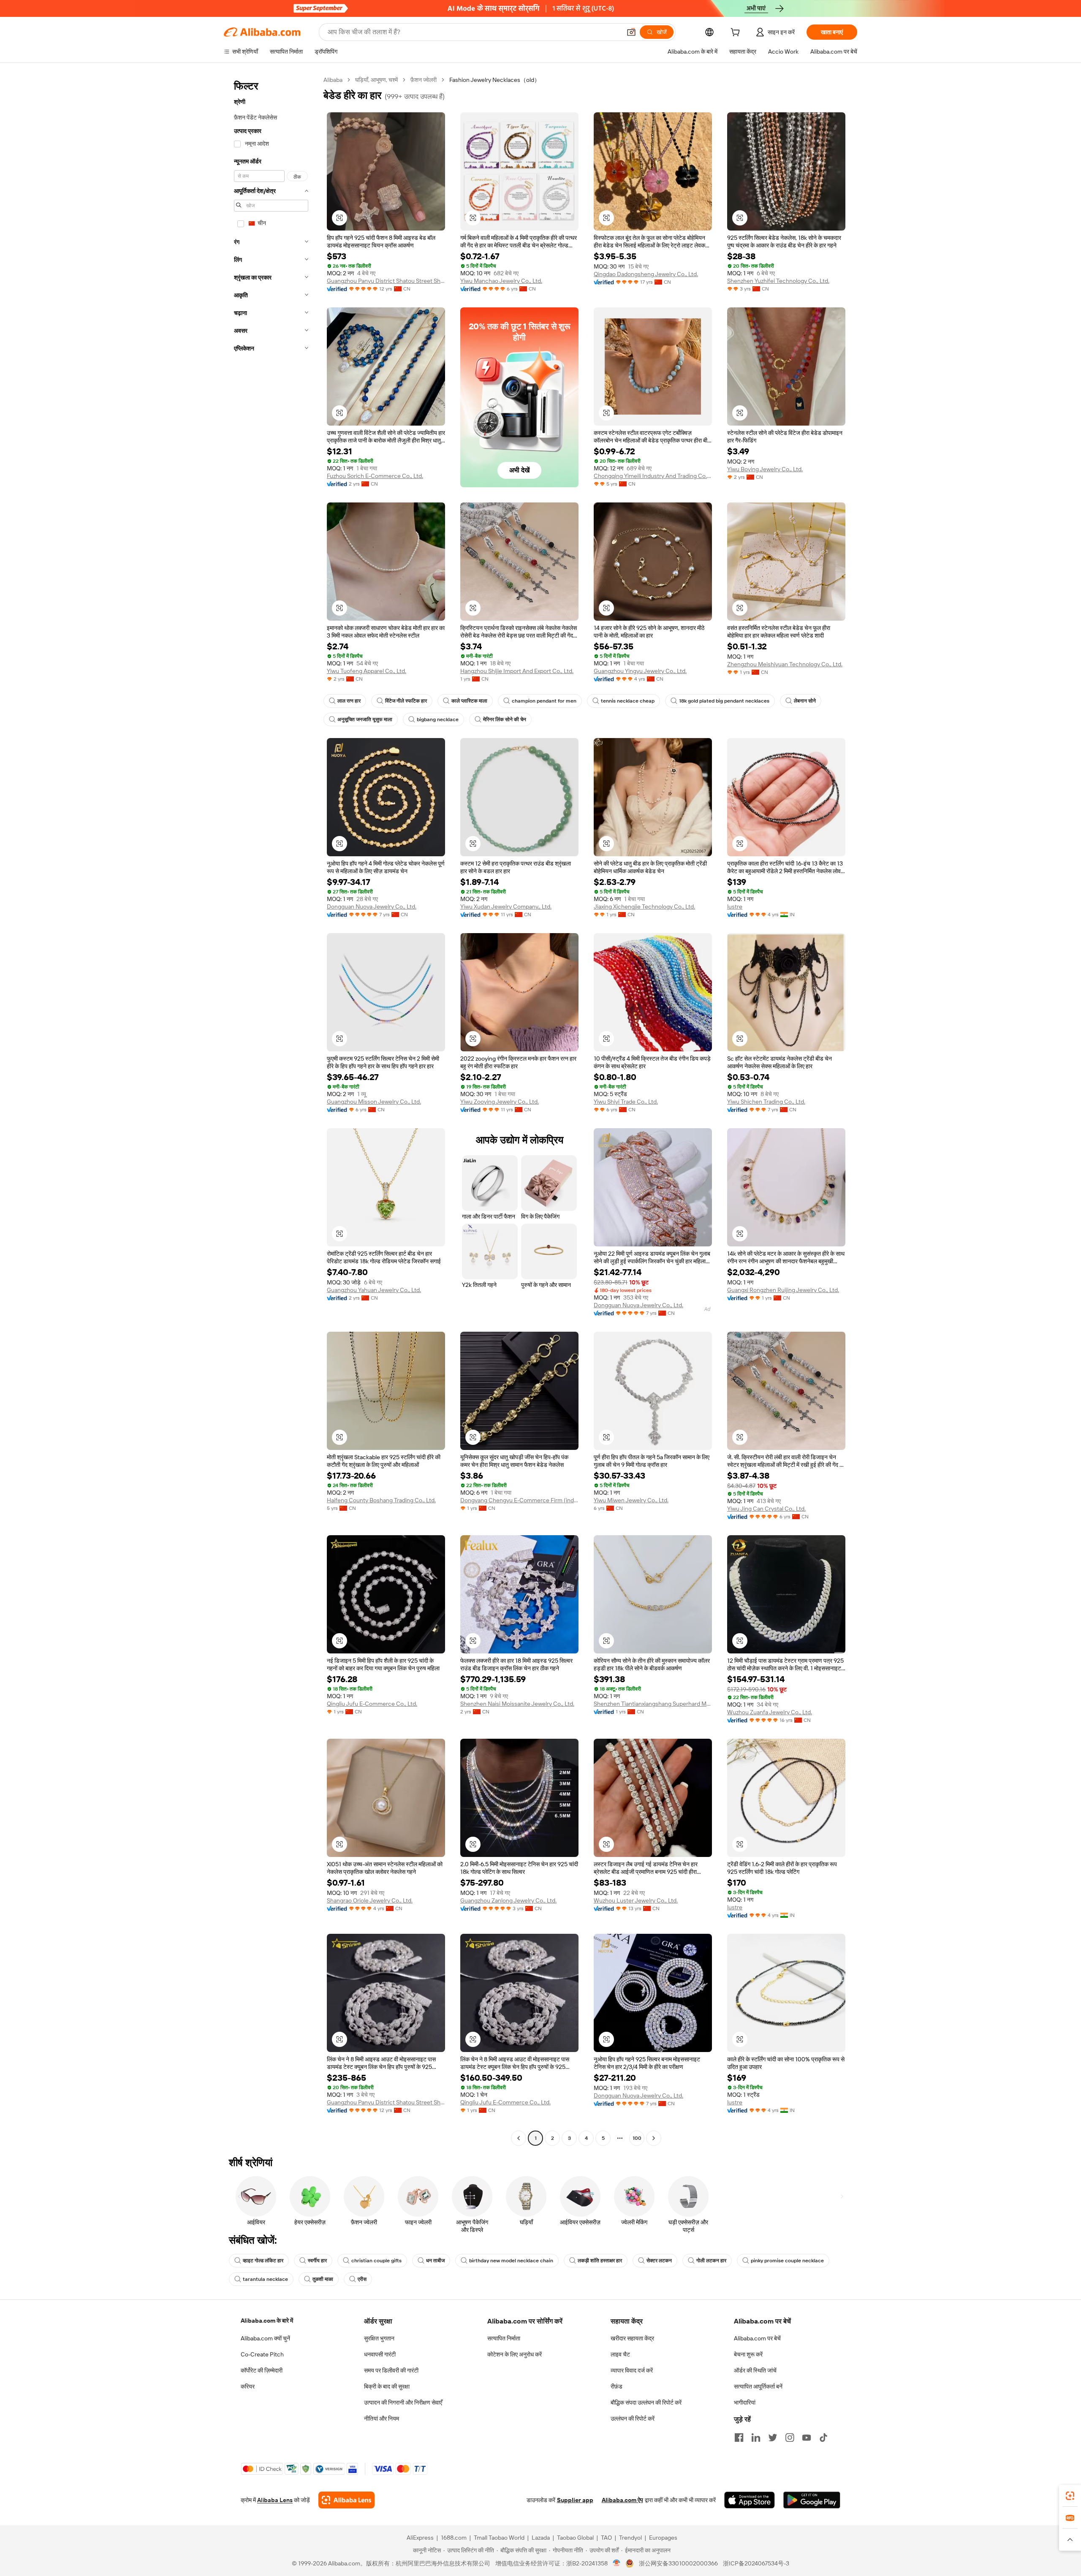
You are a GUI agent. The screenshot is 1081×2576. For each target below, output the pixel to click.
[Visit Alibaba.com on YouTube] (807, 2438)
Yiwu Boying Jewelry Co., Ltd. (765, 469)
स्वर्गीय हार (317, 2261)
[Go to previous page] (519, 2138)
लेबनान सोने (805, 701)
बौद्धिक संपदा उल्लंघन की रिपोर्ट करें (646, 2402)
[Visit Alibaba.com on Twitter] (773, 2438)
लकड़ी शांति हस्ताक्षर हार (600, 2261)
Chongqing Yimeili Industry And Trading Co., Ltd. (653, 476)
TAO (606, 2538)
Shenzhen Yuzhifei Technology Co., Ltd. (778, 281)
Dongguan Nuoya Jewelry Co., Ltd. (372, 907)
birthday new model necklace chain (511, 2261)
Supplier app (575, 2500)
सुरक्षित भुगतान (379, 2338)
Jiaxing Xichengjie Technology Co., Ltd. (644, 907)
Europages (663, 2538)
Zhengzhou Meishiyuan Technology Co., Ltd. (785, 664)
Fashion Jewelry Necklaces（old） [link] (495, 80)
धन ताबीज (435, 2261)
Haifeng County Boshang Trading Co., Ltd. (381, 1500)
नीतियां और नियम (382, 2419)
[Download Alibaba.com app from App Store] (750, 2500)
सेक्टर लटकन (659, 2261)
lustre (735, 907)
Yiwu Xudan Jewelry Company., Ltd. (506, 907)
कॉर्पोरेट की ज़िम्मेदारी (262, 2370)
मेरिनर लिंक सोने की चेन (505, 719)
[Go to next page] (654, 2138)
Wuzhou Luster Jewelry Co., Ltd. (636, 1900)
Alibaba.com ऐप (622, 2500)
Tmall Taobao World (499, 2538)
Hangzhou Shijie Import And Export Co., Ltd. (517, 671)
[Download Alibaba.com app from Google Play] (812, 2500)
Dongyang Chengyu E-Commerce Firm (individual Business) (519, 1500)
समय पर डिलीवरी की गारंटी (391, 2370)
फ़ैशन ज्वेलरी (424, 80)
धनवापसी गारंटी (380, 2354)
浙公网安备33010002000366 (678, 2563)
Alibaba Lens (275, 2500)
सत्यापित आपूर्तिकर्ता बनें (758, 2386)
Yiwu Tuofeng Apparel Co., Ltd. (367, 671)
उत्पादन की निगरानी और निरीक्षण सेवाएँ (403, 2402)
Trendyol (630, 2538)
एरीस (362, 2279)
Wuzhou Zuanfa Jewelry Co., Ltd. (770, 1712)
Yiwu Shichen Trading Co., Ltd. (766, 1102)
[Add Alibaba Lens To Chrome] (346, 2500)
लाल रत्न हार (349, 701)
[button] (631, 32)
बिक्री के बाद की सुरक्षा (387, 2386)
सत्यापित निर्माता (504, 2338)
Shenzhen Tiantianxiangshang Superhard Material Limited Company (653, 1704)
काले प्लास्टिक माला (469, 701)
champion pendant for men (544, 701)
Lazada (541, 2538)
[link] (1070, 2496)
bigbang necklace (438, 719)
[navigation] (271, 1110)
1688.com (454, 2538)
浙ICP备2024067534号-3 (756, 2563)
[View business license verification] (617, 2563)
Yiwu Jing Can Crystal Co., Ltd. (766, 1509)
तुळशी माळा (323, 2279)
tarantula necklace (265, 2279)
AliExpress (420, 2538)
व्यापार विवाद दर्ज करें (632, 2370)
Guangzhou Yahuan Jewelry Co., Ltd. (374, 1290)
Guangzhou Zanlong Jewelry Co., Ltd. (508, 1900)
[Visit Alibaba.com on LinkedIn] (756, 2438)
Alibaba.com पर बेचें (757, 2338)
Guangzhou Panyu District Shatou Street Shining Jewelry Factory (386, 281)
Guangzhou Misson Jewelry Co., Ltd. (374, 1102)
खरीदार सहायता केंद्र (632, 2338)
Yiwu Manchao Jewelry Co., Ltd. (501, 281)
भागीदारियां (745, 2402)
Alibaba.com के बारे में (267, 2321)
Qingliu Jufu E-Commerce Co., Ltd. (372, 1704)
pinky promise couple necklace (787, 2261)
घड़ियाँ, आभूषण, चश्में (376, 80)
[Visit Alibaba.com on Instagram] (790, 2438)
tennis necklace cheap (628, 701)
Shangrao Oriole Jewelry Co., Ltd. (370, 1900)
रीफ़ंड (617, 2386)
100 (637, 2138)
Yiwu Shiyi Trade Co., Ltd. (626, 1102)
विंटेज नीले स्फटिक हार (406, 701)
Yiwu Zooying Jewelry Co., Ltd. (500, 1102)
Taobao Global (575, 2538)
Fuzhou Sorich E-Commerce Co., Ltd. (375, 476)
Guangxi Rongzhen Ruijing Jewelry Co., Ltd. (783, 1290)
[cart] (737, 33)
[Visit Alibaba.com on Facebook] (739, 2438)
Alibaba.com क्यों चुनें (265, 2338)
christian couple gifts (376, 2261)
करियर (248, 2386)
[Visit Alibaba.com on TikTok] (823, 2438)
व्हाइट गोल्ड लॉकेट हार (263, 2261)
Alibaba (333, 80)
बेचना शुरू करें (748, 2354)
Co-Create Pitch (262, 2354)
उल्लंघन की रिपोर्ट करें (633, 2419)
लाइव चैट (620, 2354)
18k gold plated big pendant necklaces (724, 701)
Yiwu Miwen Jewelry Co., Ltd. (631, 1500)
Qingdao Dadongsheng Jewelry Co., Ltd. (646, 274)
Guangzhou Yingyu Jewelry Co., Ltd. (640, 671)
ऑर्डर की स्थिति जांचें (755, 2370)
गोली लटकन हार (711, 2261)
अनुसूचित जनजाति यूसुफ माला (365, 719)
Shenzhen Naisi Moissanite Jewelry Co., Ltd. (517, 1704)
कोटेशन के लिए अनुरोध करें (515, 2354)
